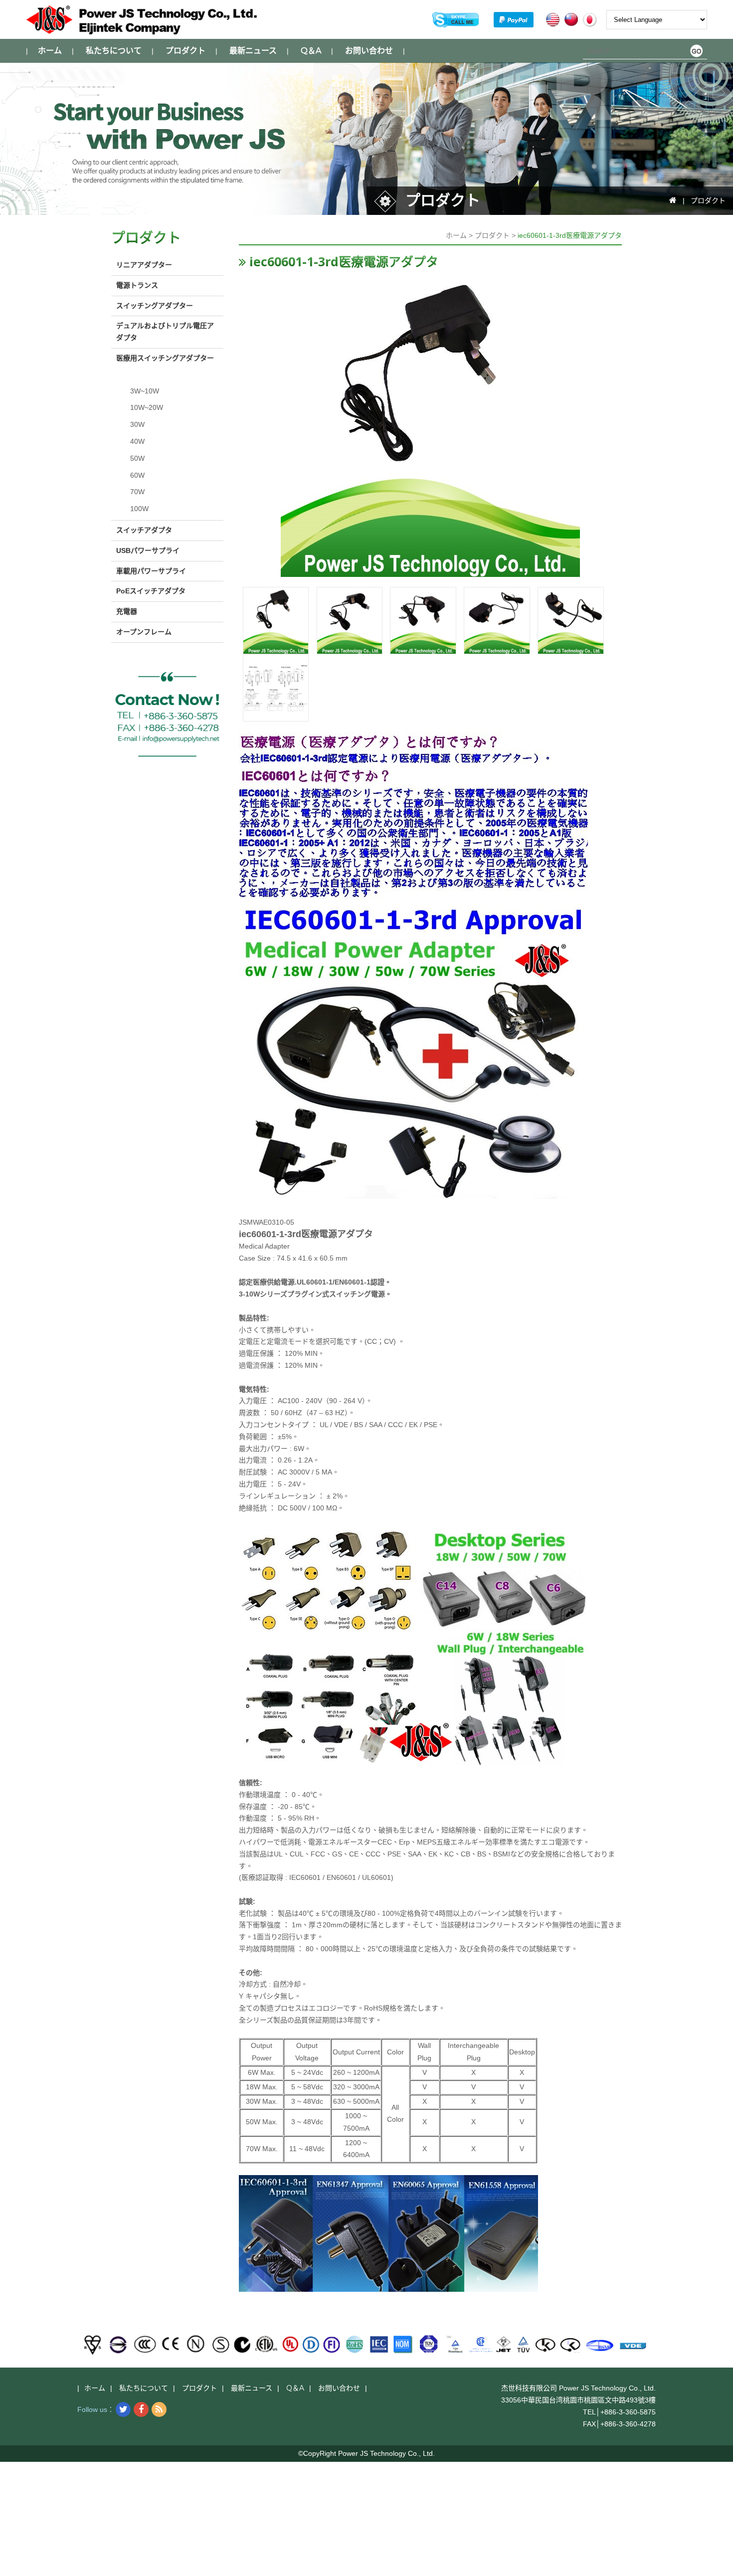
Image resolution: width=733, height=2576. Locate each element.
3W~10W (145, 391)
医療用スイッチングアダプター (165, 358)
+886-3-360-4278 (628, 2424)
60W (137, 475)
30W (137, 424)
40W (137, 441)
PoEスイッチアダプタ (151, 591)
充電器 (127, 611)
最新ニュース (253, 51)
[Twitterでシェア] (123, 2409)
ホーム (50, 51)
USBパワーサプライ (148, 551)
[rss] (159, 2409)
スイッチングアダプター (155, 306)
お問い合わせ (369, 51)
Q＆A (311, 51)
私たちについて (114, 51)
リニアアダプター (144, 265)
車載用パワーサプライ (151, 571)
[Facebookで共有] (141, 2409)
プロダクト (185, 51)
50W (137, 458)
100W (139, 509)
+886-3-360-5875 (628, 2412)
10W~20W (147, 407)
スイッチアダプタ (144, 530)
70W (137, 492)
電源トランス (137, 285)
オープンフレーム (144, 632)
